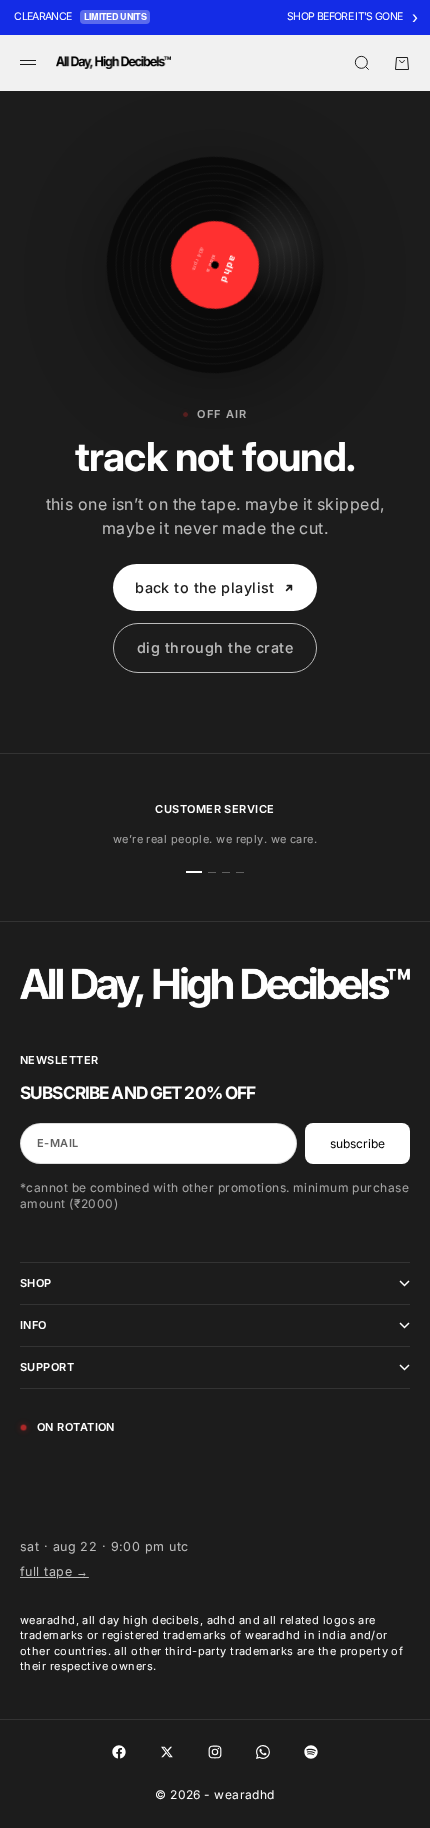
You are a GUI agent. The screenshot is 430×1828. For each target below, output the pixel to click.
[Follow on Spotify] (311, 1752)
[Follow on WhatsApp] (263, 1752)
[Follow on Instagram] (215, 1752)
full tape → (54, 1571)
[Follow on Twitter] (167, 1752)
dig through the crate (215, 647)
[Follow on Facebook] (119, 1752)
